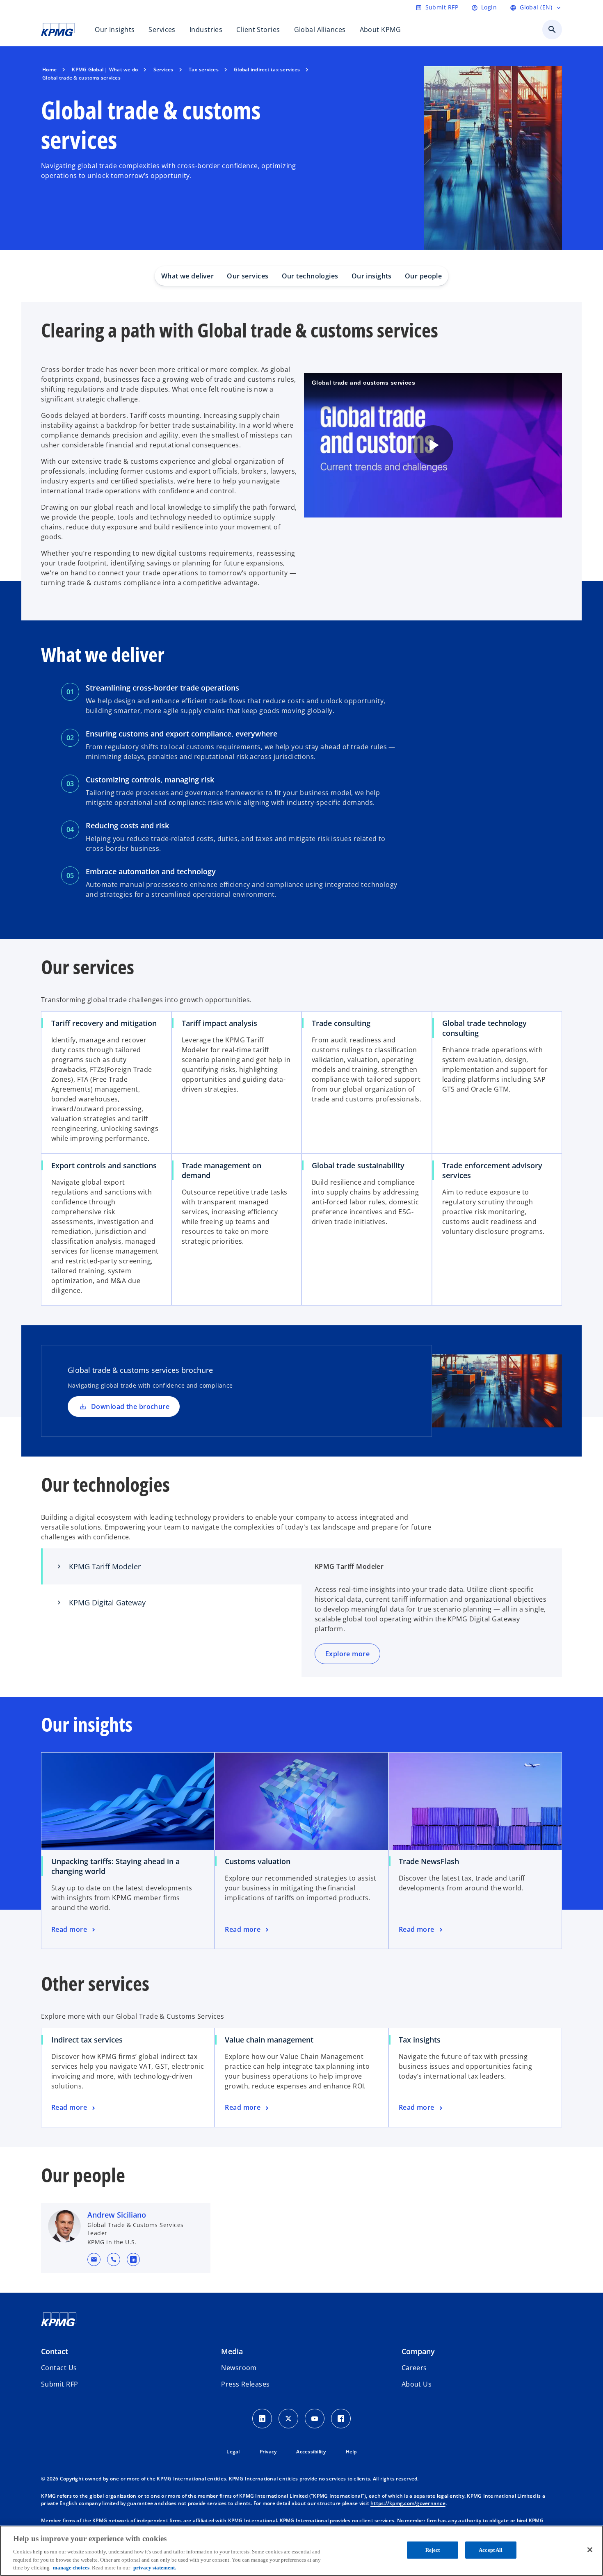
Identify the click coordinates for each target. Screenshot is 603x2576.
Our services (248, 276)
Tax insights (420, 2040)
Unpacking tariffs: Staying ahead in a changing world (115, 1866)
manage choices (71, 2568)
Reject (433, 2550)
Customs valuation (260, 1861)
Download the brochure (130, 1407)
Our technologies (310, 276)
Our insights (372, 276)
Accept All (491, 2550)
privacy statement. (155, 2568)
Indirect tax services (87, 2040)
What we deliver (188, 276)
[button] (94, 2259)
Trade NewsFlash (432, 1861)
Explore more (347, 1654)
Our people (423, 276)
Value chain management (269, 2040)
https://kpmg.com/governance (408, 2503)
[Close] (590, 2550)
